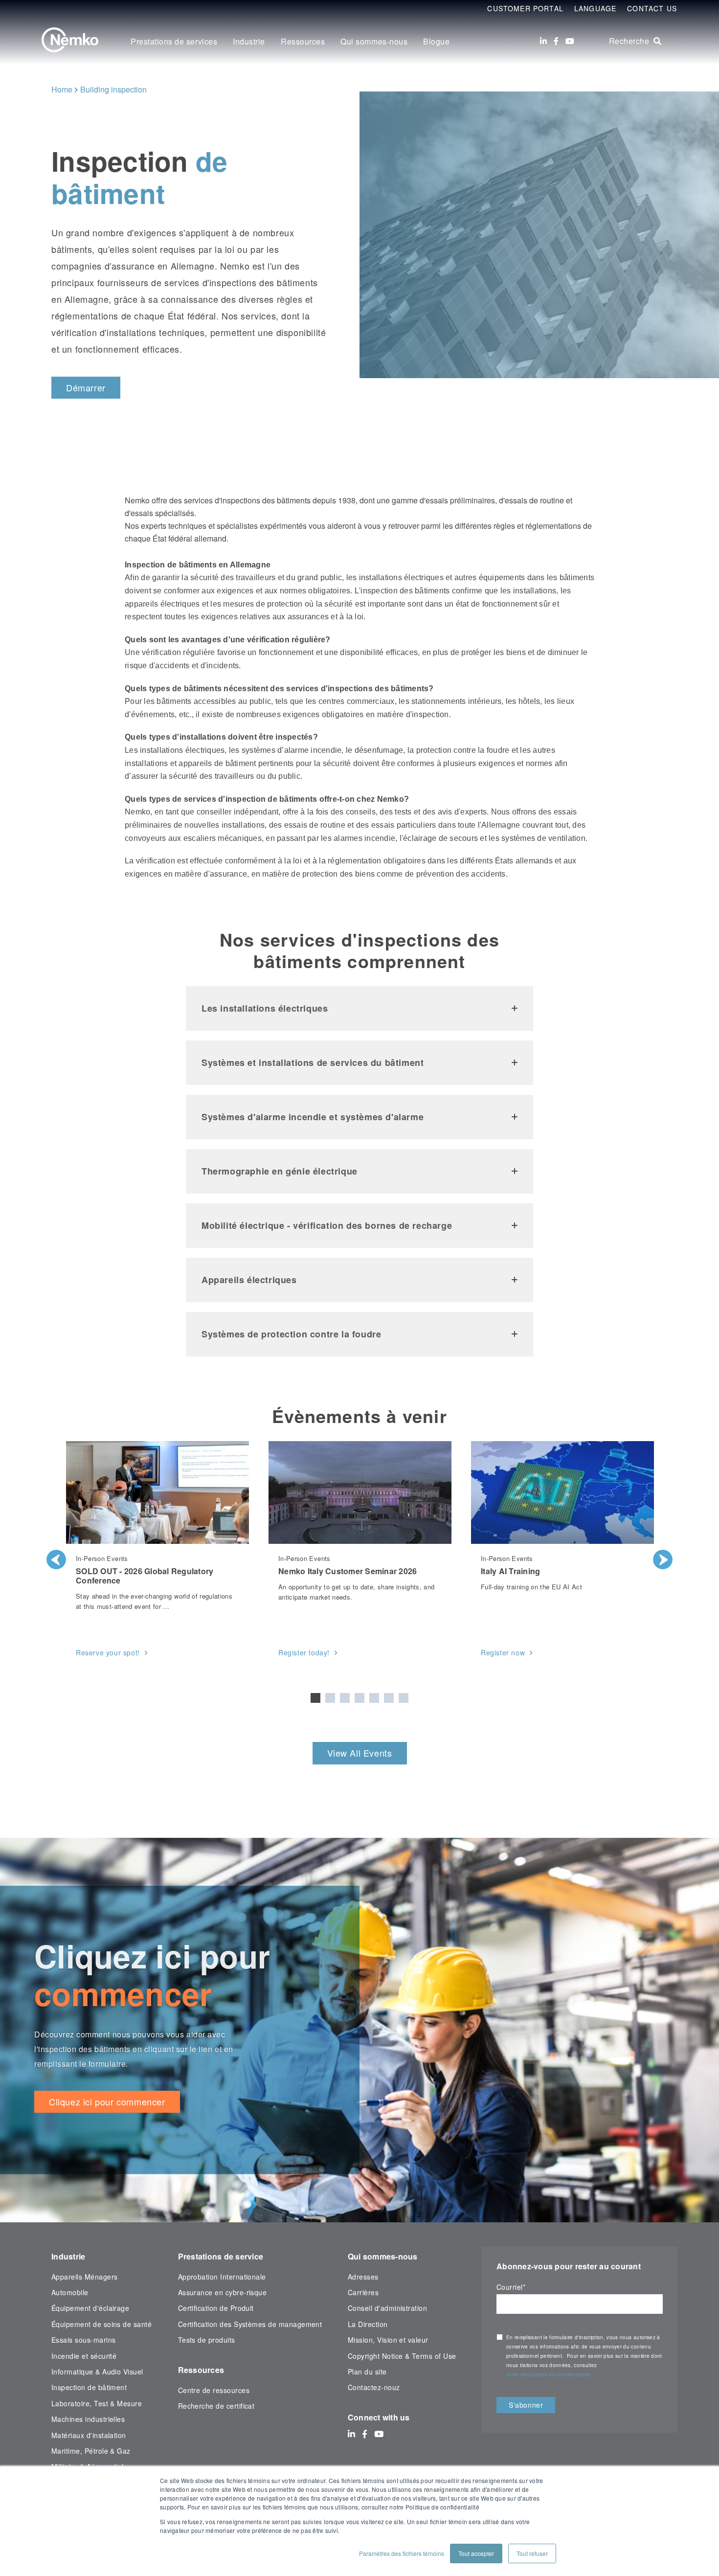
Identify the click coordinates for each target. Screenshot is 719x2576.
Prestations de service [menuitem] (221, 2256)
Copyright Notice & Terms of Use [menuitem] (402, 2356)
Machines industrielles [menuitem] (88, 2419)
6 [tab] (389, 1698)
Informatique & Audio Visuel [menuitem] (97, 2372)
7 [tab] (404, 1698)
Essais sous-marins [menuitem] (83, 2340)
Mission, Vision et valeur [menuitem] (388, 2340)
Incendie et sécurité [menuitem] (84, 2356)
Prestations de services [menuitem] (174, 41)
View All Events (360, 1753)
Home (62, 89)
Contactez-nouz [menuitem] (374, 2387)
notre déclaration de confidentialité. (549, 2374)
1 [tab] (315, 1698)
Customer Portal (525, 8)
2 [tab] (330, 1698)
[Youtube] (570, 41)
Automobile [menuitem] (70, 2292)
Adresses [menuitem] (363, 2277)
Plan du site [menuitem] (367, 2372)
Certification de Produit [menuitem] (216, 2308)
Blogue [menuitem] (436, 41)
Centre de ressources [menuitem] (214, 2390)
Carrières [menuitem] (363, 2292)
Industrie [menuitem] (249, 41)
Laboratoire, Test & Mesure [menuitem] (97, 2403)
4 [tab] (359, 1698)
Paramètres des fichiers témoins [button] (402, 2553)
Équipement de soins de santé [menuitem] (101, 2324)
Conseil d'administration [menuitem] (387, 2308)
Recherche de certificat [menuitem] (216, 2406)
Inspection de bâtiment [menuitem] (89, 2387)
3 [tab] (345, 1698)
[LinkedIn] (543, 41)
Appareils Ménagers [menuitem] (84, 2277)
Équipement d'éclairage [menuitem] (90, 2308)
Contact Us (652, 8)
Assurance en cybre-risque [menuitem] (223, 2292)
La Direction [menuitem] (368, 2324)
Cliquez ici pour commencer (107, 2101)
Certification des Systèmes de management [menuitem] (250, 2324)
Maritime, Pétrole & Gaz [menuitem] (91, 2451)
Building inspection (113, 89)
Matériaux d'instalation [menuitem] (89, 2435)
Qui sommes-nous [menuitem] (374, 41)
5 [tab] (374, 1698)
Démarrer (86, 387)
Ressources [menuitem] (303, 41)
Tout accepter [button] (476, 2553)
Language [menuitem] (595, 8)
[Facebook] (556, 41)
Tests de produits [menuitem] (207, 2340)
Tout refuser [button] (532, 2553)
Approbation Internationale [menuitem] (222, 2277)
